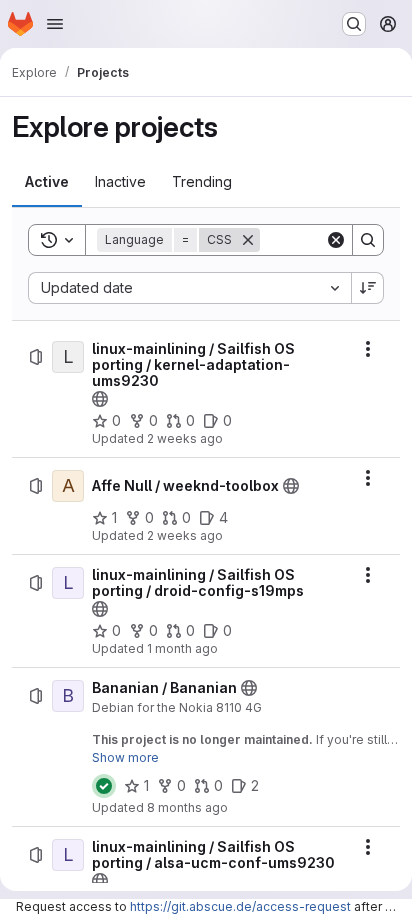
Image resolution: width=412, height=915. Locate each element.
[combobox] (189, 288)
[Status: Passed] (104, 786)
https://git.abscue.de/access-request (240, 906)
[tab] (47, 182)
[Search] (368, 240)
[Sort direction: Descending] (368, 288)
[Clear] (336, 240)
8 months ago (187, 807)
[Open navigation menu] (55, 24)
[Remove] (248, 240)
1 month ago (182, 648)
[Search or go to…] (354, 24)
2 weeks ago (185, 438)
